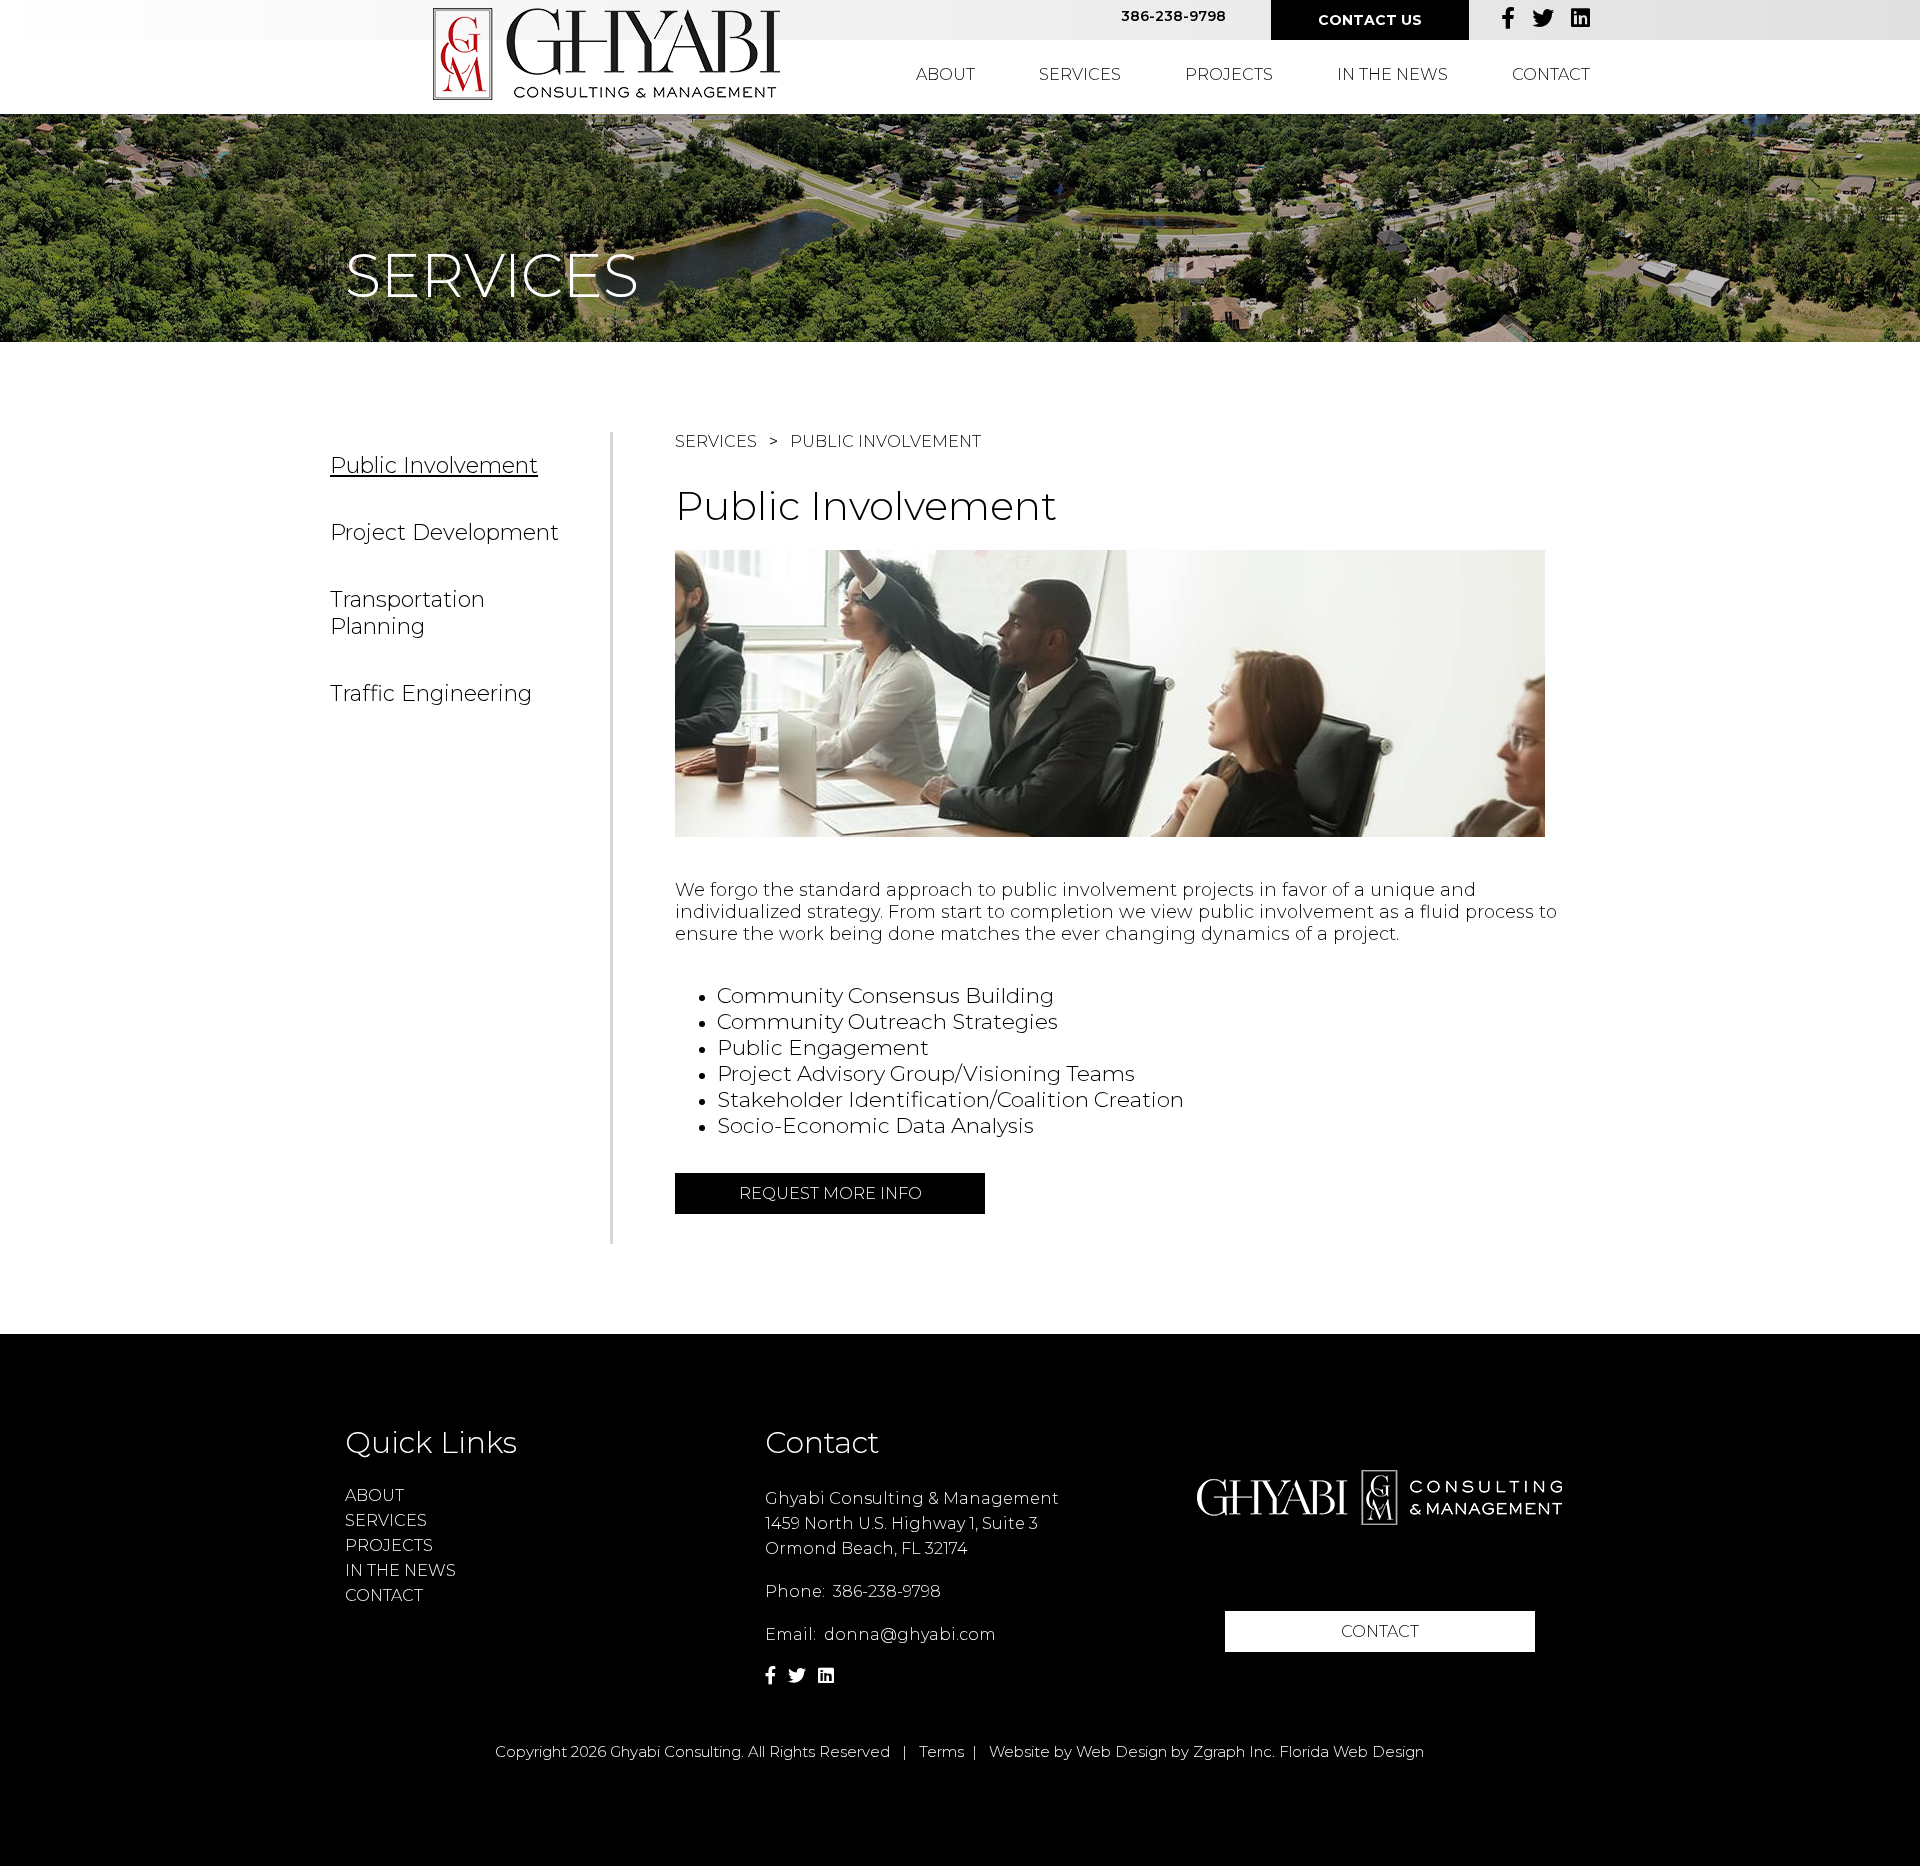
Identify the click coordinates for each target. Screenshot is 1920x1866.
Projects (1229, 74)
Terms (941, 1751)
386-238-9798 (1173, 16)
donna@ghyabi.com (910, 1634)
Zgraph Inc (1232, 1751)
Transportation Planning (407, 613)
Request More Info (830, 1193)
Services (1080, 74)
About (945, 74)
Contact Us (1370, 20)
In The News (1392, 74)
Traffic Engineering (431, 693)
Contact (1551, 74)
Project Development (444, 532)
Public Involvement (434, 465)
